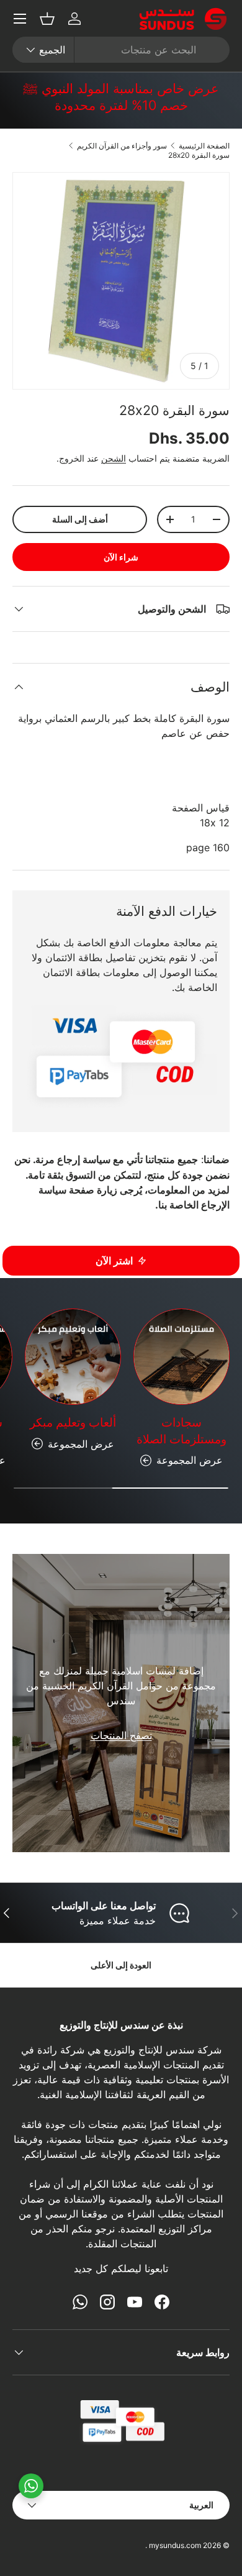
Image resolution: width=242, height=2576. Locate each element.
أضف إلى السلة (80, 519)
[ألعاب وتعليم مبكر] (73, 1357)
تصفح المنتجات (121, 1735)
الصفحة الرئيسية (204, 146)
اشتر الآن (114, 1261)
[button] (47, 19)
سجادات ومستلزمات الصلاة (181, 1431)
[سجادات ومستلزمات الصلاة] (181, 1357)
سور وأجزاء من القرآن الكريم (122, 146)
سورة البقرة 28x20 (199, 155)
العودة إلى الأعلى (121, 1965)
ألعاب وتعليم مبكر (73, 1423)
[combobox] (121, 50)
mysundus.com (175, 2545)
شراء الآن (121, 557)
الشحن (114, 458)
